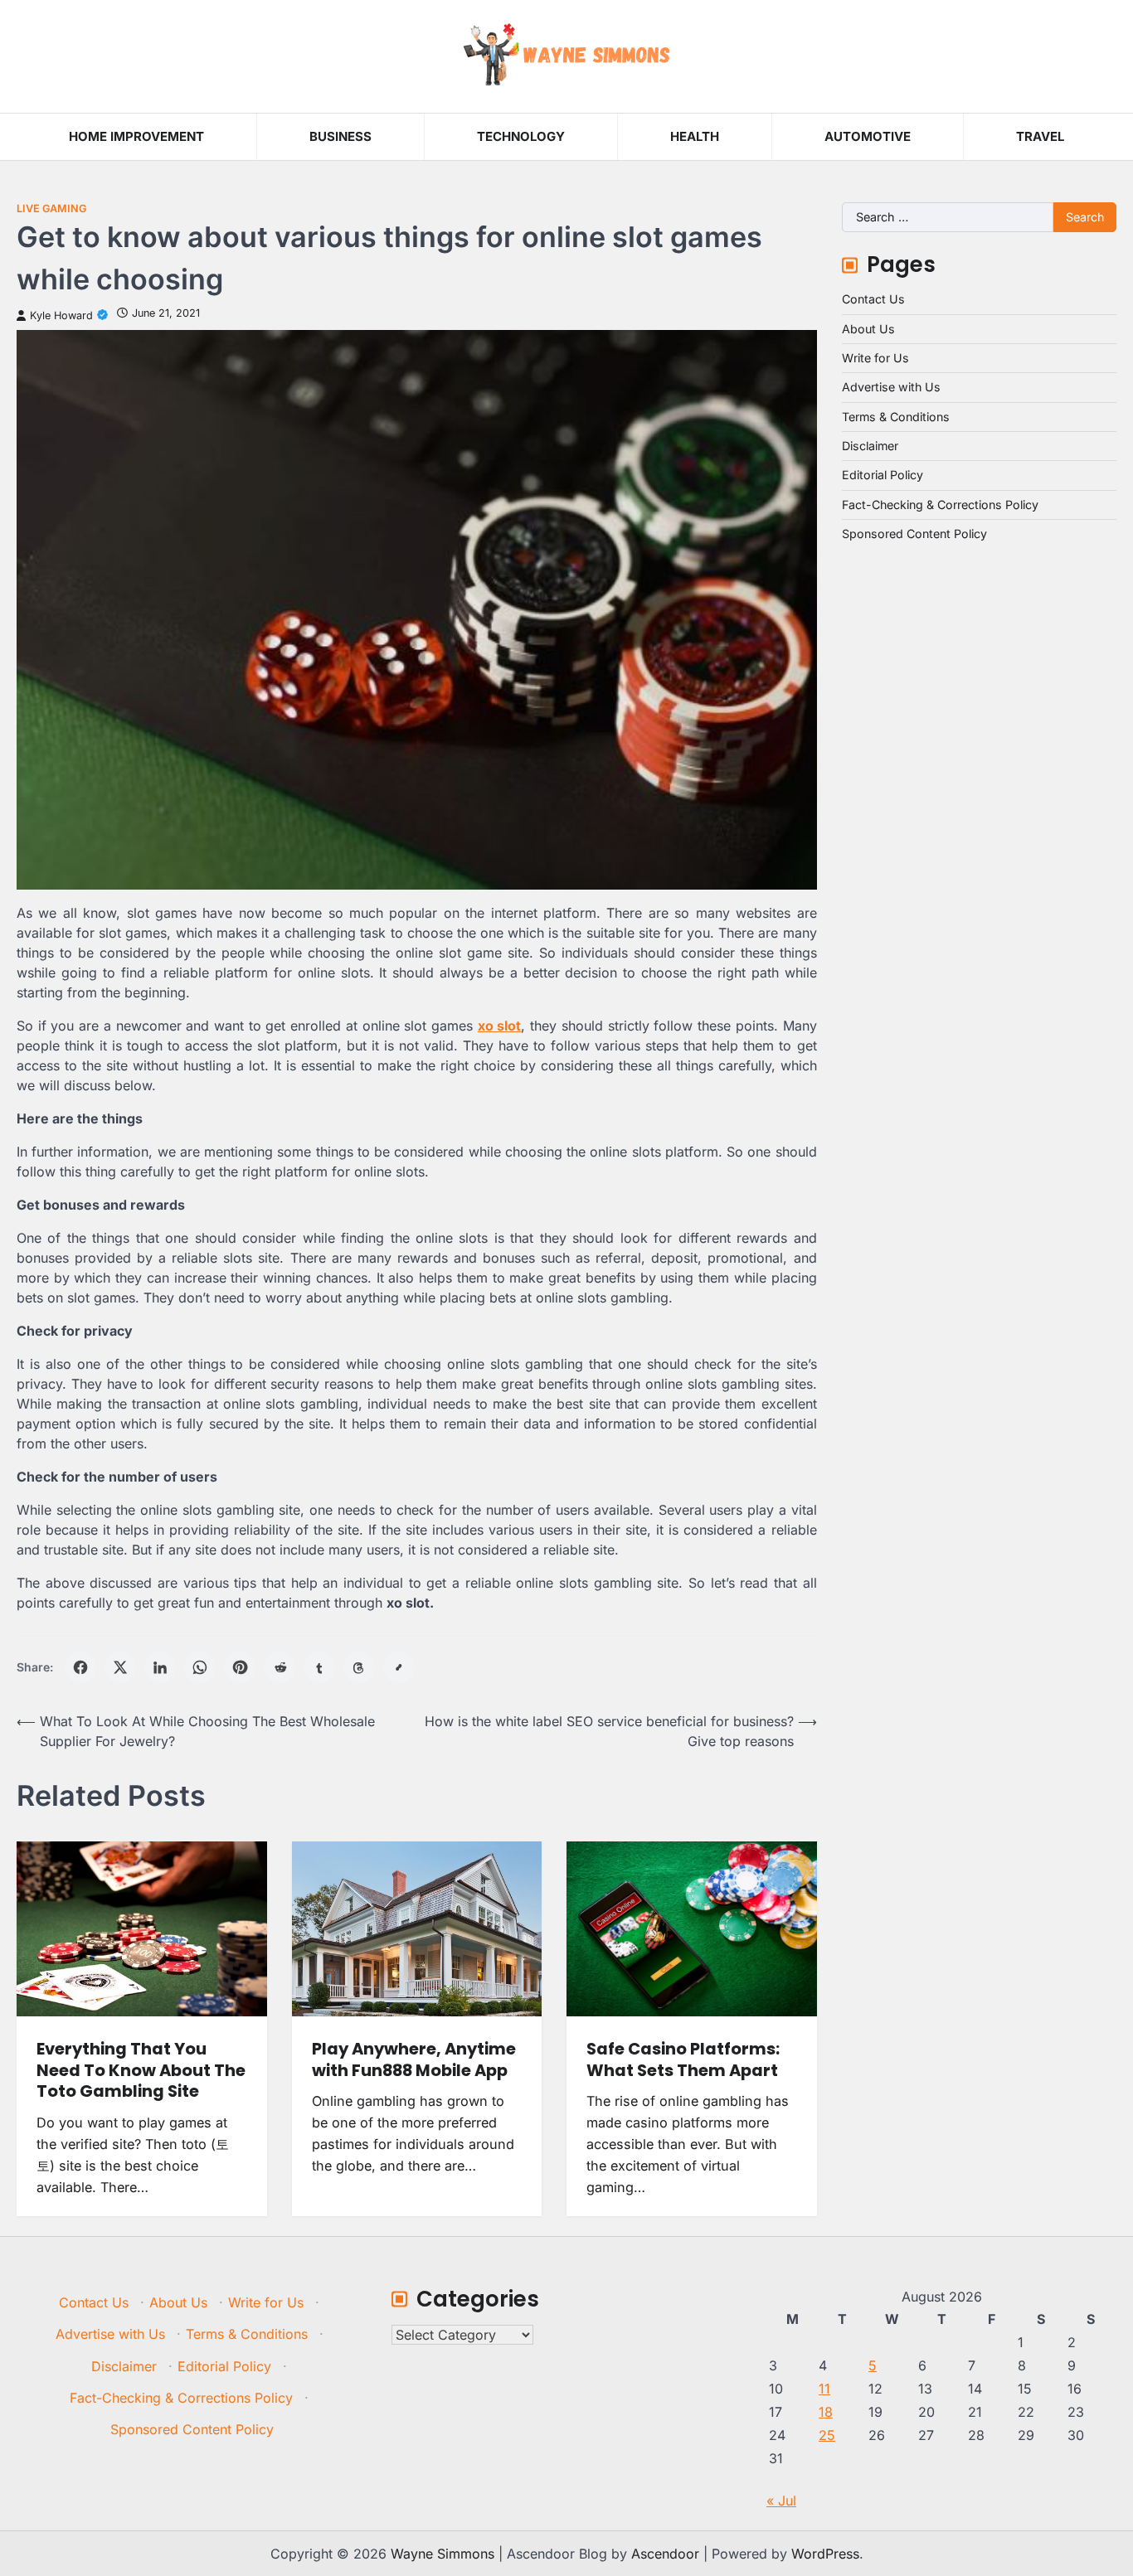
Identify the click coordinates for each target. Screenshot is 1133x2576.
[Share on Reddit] (280, 1667)
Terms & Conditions (896, 417)
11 (824, 2389)
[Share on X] (120, 1667)
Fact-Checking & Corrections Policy (940, 505)
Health (695, 136)
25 (827, 2435)
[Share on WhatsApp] (200, 1667)
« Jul (781, 2501)
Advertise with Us (891, 387)
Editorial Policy (883, 475)
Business (340, 136)
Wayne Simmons (443, 2554)
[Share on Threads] (359, 1667)
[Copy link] (399, 1667)
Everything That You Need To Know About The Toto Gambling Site (141, 2070)
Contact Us (873, 299)
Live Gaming (51, 209)
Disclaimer (870, 446)
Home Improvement (136, 136)
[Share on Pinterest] (240, 1667)
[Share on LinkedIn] (160, 1667)
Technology (521, 136)
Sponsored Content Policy (914, 534)
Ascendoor (665, 2554)
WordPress (825, 2554)
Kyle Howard (61, 315)
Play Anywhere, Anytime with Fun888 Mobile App (414, 2059)
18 (826, 2412)
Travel (1040, 136)
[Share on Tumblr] (319, 1667)
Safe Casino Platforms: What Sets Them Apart (683, 2059)
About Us (868, 329)
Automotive (868, 136)
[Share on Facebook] (80, 1667)
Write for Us (875, 358)
